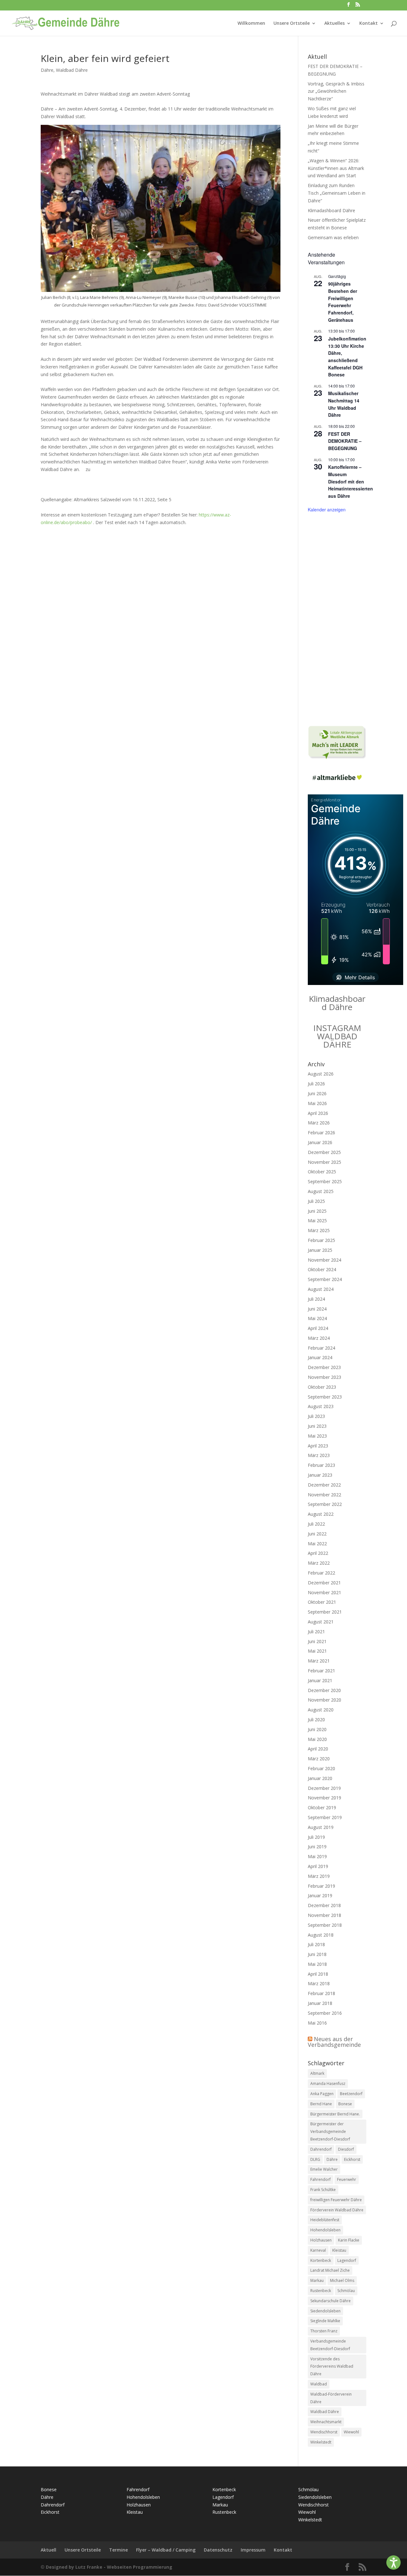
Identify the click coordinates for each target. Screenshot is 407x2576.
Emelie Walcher (324, 2169)
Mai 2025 (317, 1221)
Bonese (345, 2104)
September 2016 (325, 2013)
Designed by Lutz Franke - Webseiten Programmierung (109, 2567)
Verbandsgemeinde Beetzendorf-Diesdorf (330, 2345)
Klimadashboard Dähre (331, 210)
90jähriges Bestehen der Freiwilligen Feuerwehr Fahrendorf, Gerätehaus (343, 302)
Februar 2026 (321, 1133)
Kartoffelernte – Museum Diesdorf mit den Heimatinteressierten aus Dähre (351, 481)
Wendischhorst (324, 2432)
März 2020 (319, 1759)
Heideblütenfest (325, 2220)
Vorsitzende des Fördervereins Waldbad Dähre (332, 2367)
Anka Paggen (322, 2094)
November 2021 (324, 1592)
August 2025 (321, 1191)
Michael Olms (342, 2280)
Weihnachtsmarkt (326, 2422)
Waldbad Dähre (72, 70)
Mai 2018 (317, 1964)
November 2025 (324, 1162)
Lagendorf (347, 2260)
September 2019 (325, 1817)
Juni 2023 (317, 1426)
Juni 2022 (317, 1534)
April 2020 (318, 1749)
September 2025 (325, 1181)
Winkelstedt (321, 2442)
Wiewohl (351, 2432)
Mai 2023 (317, 1436)
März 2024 (319, 1338)
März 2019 (319, 1876)
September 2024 (325, 1279)
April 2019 (318, 1866)
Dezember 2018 (324, 1905)
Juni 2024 (317, 1309)
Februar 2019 (321, 1886)
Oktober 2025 (322, 1172)
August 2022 (321, 1514)
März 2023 (319, 1455)
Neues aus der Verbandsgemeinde (334, 2042)
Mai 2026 (317, 1103)
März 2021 (319, 1661)
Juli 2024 (316, 1299)
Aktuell (48, 2550)
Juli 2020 (316, 1720)
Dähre (47, 70)
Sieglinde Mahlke (325, 2321)
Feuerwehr (347, 2179)
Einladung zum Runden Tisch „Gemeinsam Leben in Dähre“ (337, 193)
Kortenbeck (321, 2260)
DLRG (315, 2159)
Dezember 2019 (324, 1788)
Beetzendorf (351, 2094)
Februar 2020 (321, 1768)
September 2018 (325, 1925)
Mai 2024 (317, 1318)
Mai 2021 (317, 1651)
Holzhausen (321, 2240)
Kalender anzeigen (327, 509)
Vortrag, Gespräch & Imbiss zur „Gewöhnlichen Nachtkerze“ (336, 91)
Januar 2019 (320, 1895)
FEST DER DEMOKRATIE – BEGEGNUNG (345, 441)
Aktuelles (335, 24)
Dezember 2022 (324, 1485)
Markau (317, 2280)
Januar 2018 (320, 2003)
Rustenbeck (321, 2291)
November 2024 (324, 1260)
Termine (118, 2550)
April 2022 (318, 1553)
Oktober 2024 (322, 1269)
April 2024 (318, 1328)
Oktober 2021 (322, 1602)
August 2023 (321, 1406)
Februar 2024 (321, 1348)
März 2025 (319, 1230)
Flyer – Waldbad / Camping (166, 2550)
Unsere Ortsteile (292, 24)
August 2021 (321, 1622)
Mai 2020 (317, 1739)
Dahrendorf (321, 2149)
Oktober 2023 (322, 1387)
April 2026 (318, 1113)
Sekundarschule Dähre (331, 2301)
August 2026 (321, 1074)
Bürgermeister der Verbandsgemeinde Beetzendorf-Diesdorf (330, 2131)
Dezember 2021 (324, 1583)
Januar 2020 (320, 1778)
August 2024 (321, 1289)
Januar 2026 (320, 1142)
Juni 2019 (317, 1847)
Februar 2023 (321, 1465)
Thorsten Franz (324, 2331)
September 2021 (325, 1612)
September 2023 (325, 1397)
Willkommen (251, 24)
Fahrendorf (321, 2179)
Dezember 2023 (324, 1367)
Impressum (253, 2550)
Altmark (317, 2073)
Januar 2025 (320, 1250)
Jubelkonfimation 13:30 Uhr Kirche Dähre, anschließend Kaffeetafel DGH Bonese (347, 357)
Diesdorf (346, 2149)
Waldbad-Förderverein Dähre (331, 2398)
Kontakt (369, 24)
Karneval (318, 2250)
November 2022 (324, 1495)
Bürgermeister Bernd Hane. (335, 2114)
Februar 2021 (321, 1671)
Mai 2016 (317, 2023)
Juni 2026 (317, 1093)
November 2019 (324, 1798)
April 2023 (318, 1446)
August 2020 (321, 1710)
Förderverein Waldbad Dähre (337, 2210)
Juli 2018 (316, 1944)
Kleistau (339, 2250)
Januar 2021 (320, 1680)
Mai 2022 (317, 1544)
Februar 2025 (321, 1240)
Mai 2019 (317, 1856)
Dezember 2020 (324, 1690)
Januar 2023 (320, 1475)
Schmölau (346, 2291)
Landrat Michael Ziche (330, 2270)
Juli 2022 (316, 1524)
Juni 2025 (317, 1211)
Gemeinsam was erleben (333, 237)
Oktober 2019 (322, 1807)
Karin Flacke (349, 2240)
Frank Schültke (323, 2190)
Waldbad (319, 2384)
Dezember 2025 (324, 1152)
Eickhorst (352, 2159)
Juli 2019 (316, 1837)
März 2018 (319, 1983)
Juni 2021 (317, 1641)
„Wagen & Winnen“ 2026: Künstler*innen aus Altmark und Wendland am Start (336, 168)
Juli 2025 (316, 1201)
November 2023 (324, 1377)
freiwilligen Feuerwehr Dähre (336, 2200)
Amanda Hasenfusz (328, 2084)
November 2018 (324, 1915)
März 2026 (319, 1123)
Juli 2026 (316, 1084)
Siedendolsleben (325, 2311)
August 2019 (321, 1827)
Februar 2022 (321, 1573)
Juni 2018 (317, 1954)
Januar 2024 (320, 1357)
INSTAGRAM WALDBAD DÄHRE (337, 1036)
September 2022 (325, 1504)
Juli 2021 (316, 1632)
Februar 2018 (321, 1993)
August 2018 (321, 1935)
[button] (393, 2563)
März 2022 (319, 1563)
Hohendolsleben (325, 2230)
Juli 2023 (316, 1416)
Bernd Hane (321, 2104)
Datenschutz (218, 2550)
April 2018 (318, 1974)
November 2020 (324, 1700)
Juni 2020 (317, 1729)
